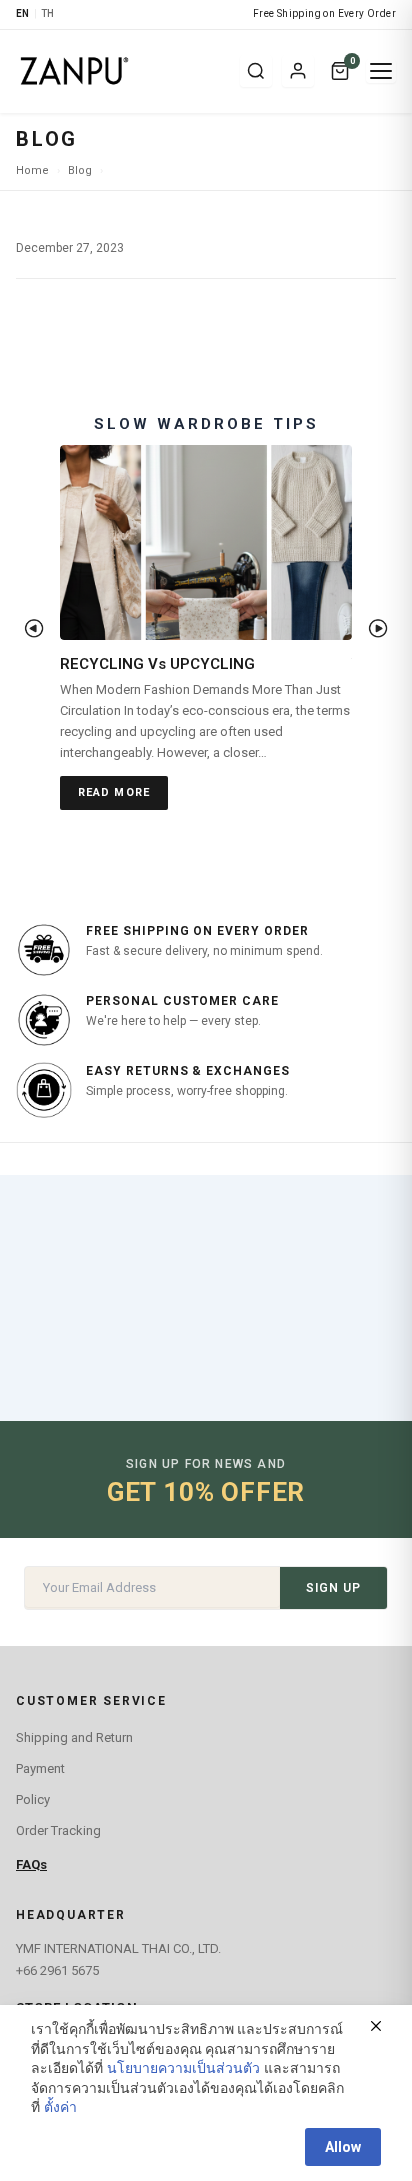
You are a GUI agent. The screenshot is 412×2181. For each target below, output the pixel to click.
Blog (80, 170)
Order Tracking (58, 1830)
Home (32, 170)
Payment (40, 1768)
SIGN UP (333, 1588)
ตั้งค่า (60, 2107)
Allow (343, 2147)
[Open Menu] (381, 71)
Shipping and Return (74, 1737)
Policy (33, 1799)
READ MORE (114, 792)
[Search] (256, 71)
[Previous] (34, 628)
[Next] (378, 628)
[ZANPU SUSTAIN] (122, 71)
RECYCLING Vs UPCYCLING (157, 664)
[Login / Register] (298, 71)
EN (23, 13)
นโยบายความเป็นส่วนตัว (183, 2068)
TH (48, 13)
